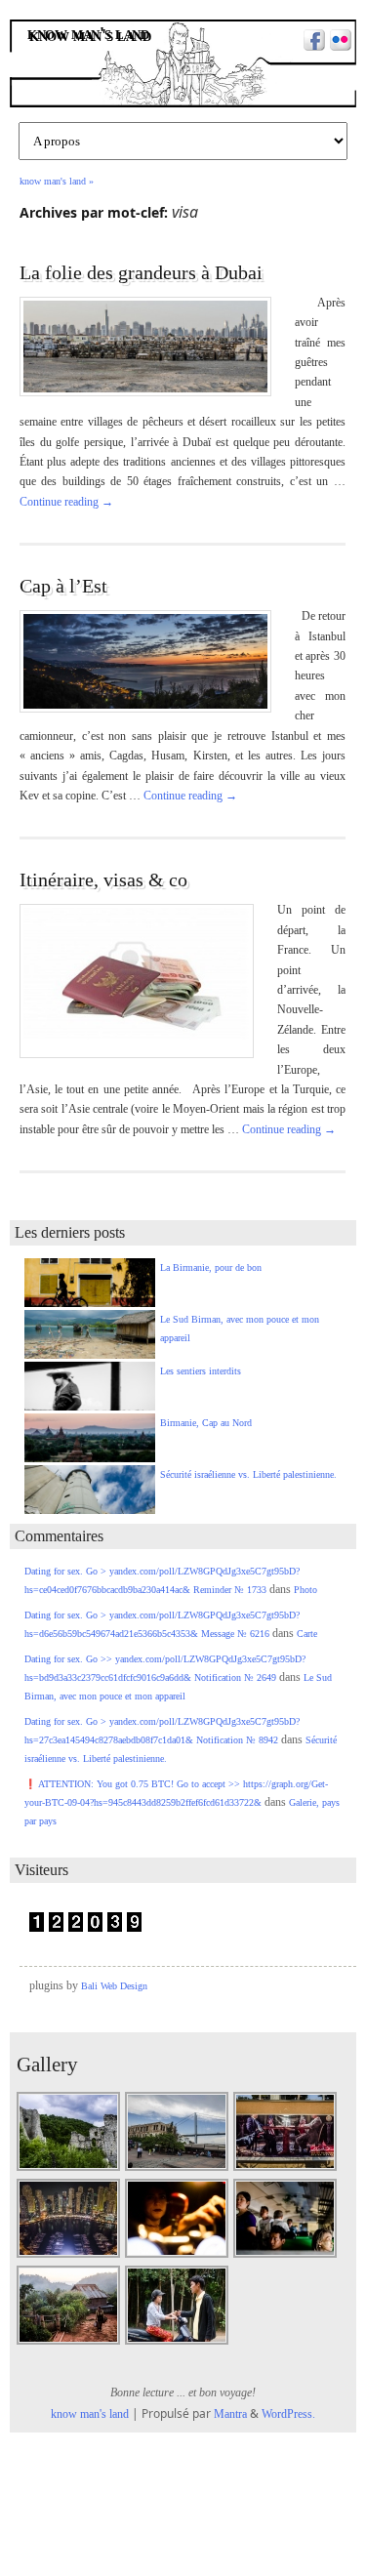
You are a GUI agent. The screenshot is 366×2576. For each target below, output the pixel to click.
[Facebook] (312, 42)
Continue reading (66, 502)
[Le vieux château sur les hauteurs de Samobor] (69, 2169)
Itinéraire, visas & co (103, 879)
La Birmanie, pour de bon (211, 1268)
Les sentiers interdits (201, 1371)
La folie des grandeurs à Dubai (141, 272)
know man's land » (57, 181)
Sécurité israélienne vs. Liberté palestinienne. (248, 1474)
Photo (305, 1590)
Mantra (230, 2414)
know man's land (90, 35)
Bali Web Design (114, 1986)
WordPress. (288, 2414)
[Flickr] (338, 42)
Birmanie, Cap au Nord (206, 1423)
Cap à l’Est (63, 586)
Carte (307, 1634)
